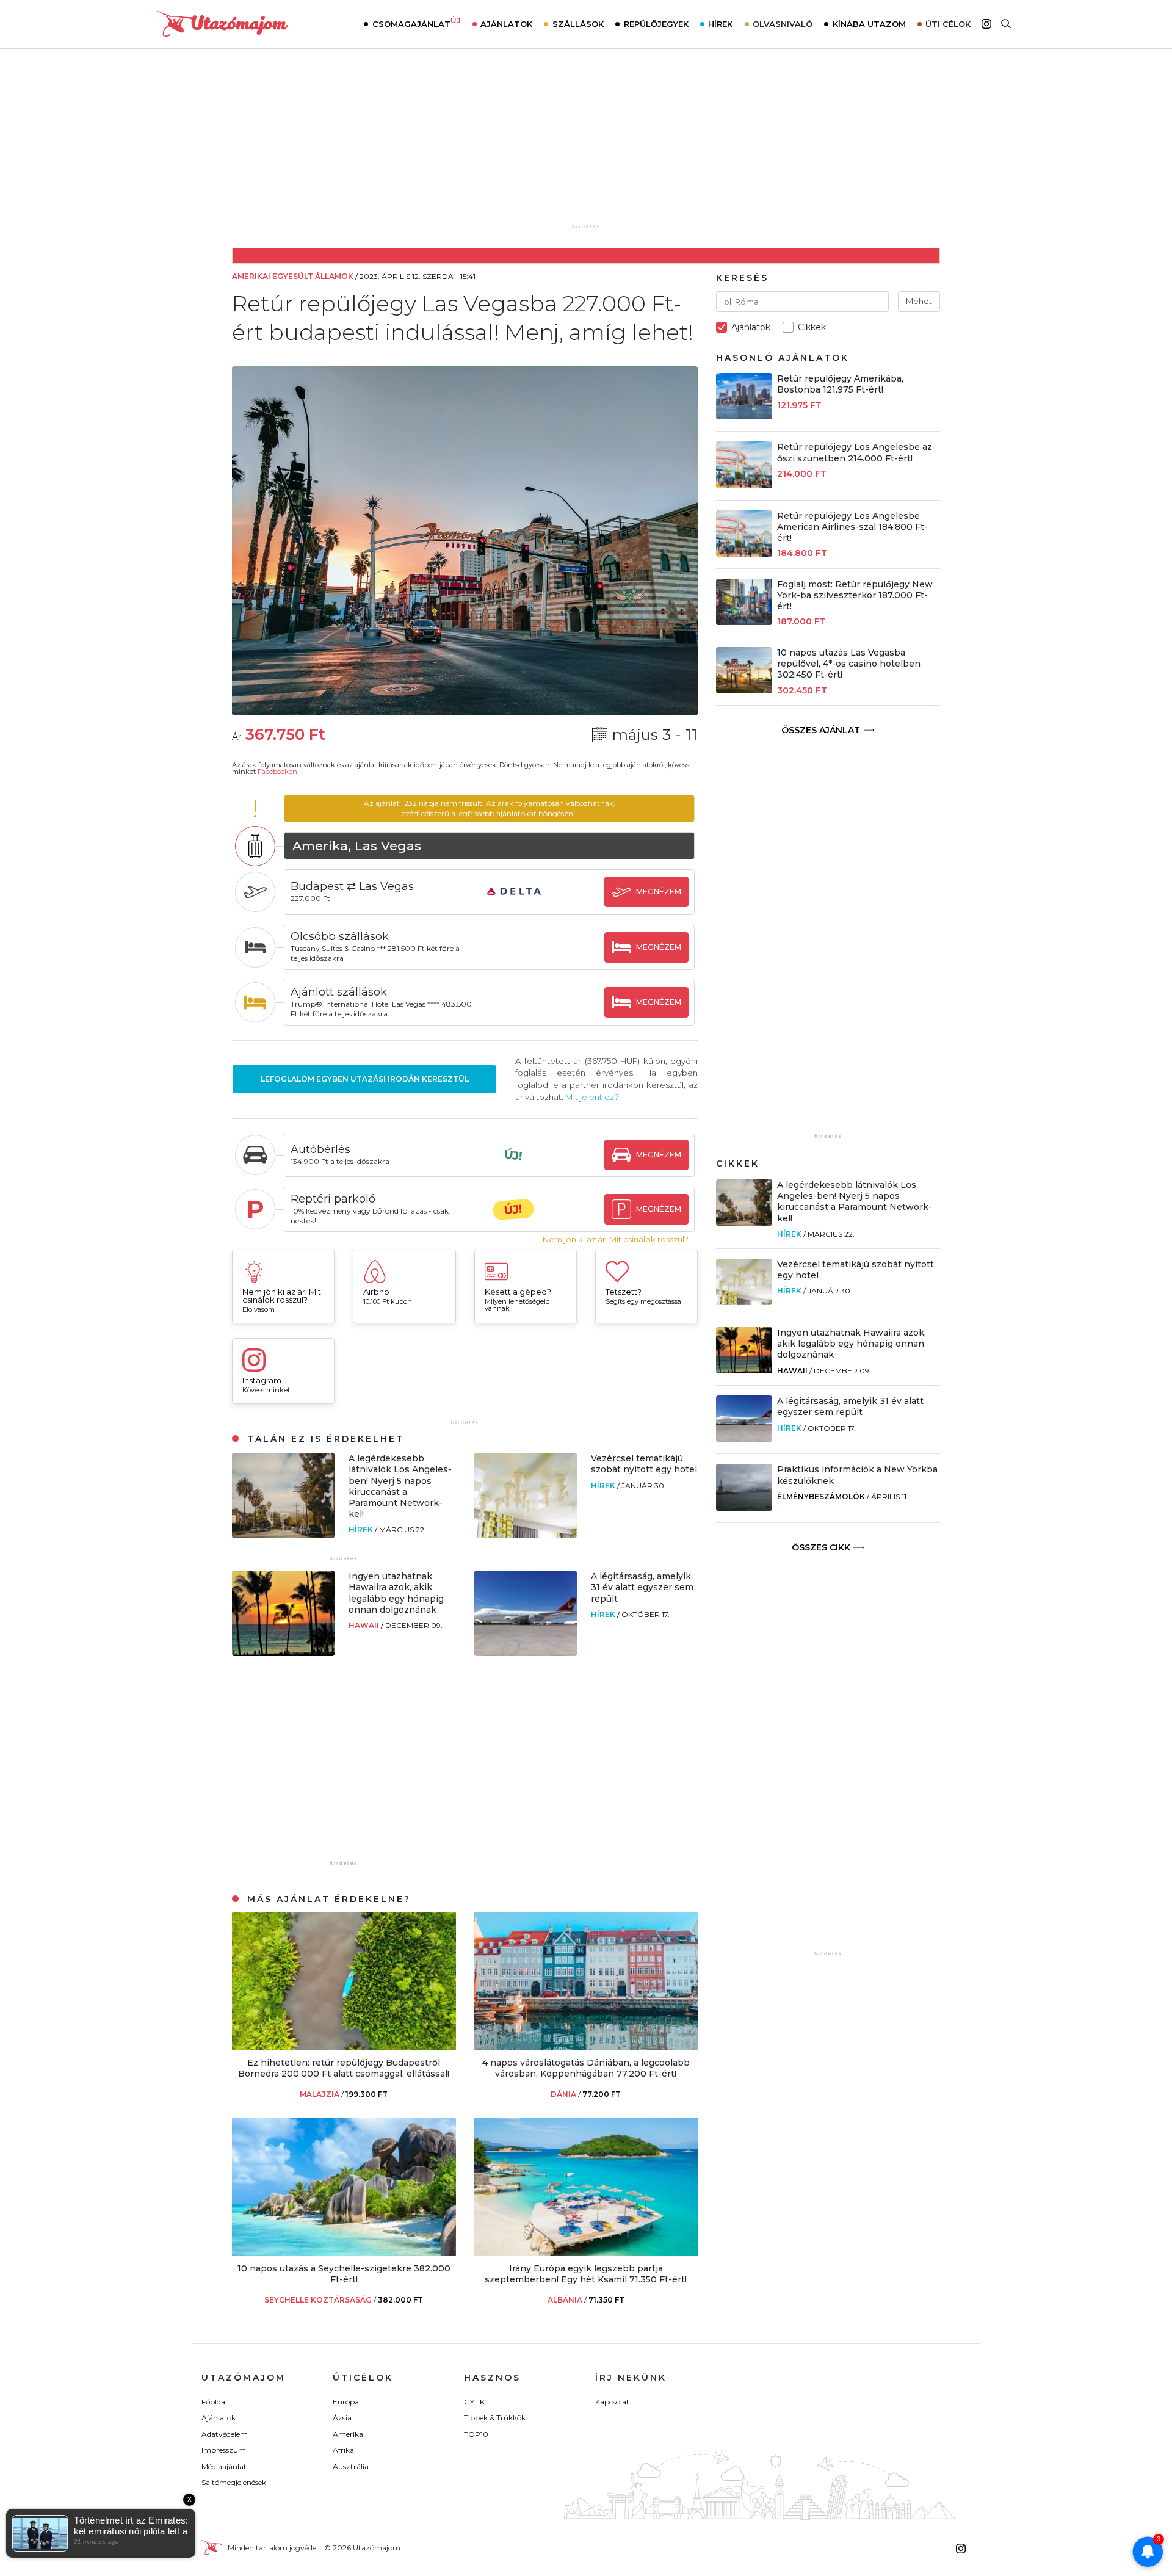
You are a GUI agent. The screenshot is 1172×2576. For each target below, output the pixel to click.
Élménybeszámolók (821, 1496)
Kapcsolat (612, 2402)
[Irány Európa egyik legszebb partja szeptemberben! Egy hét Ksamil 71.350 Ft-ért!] (586, 2253)
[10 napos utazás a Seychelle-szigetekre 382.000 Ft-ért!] (344, 2253)
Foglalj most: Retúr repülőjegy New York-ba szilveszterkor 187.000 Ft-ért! (855, 595)
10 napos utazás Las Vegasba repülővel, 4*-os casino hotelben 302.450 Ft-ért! (849, 664)
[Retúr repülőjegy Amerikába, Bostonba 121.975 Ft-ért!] (744, 416)
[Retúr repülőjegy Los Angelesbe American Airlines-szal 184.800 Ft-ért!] (744, 553)
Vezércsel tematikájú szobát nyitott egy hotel (644, 1464)
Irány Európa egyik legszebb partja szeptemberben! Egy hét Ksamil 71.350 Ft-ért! (586, 2274)
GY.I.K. (475, 2402)
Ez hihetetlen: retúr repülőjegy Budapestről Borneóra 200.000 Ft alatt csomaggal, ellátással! (344, 2068)
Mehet (919, 301)
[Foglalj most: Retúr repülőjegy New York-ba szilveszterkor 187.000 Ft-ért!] (744, 622)
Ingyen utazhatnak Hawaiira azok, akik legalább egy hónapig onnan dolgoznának (396, 1593)
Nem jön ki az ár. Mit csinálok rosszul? (616, 1239)
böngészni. (558, 813)
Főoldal (214, 2402)
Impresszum (224, 2450)
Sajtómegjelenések (234, 2482)
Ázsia (342, 2418)
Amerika (348, 2434)
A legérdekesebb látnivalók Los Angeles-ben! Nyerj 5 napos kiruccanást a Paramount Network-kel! (400, 1486)
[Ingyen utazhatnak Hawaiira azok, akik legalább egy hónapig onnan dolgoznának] (283, 1653)
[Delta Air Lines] (513, 903)
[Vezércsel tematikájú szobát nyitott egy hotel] (526, 1535)
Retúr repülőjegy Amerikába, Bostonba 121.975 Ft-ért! (840, 384)
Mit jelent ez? (592, 1097)
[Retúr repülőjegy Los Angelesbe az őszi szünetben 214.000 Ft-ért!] (744, 485)
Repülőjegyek (656, 24)
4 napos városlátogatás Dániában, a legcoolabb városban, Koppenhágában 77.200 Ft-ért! (586, 2068)
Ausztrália (351, 2466)
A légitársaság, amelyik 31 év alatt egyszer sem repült (642, 1587)
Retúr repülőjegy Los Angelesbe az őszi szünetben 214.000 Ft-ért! (855, 452)
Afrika (343, 2450)
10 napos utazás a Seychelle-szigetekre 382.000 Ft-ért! (344, 2274)
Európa (346, 2402)
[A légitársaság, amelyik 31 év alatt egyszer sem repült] (526, 1653)
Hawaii (365, 1625)
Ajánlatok (506, 24)
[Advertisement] (586, 145)
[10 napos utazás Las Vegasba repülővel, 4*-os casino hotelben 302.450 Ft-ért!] (744, 690)
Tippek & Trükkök (495, 2418)
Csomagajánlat (417, 23)
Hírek (720, 24)
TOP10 (476, 2434)
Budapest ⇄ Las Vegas (352, 886)
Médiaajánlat (224, 2466)
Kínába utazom (869, 24)
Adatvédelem (225, 2434)
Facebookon (277, 772)
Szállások (578, 24)
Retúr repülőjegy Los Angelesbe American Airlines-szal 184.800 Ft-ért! (852, 527)
